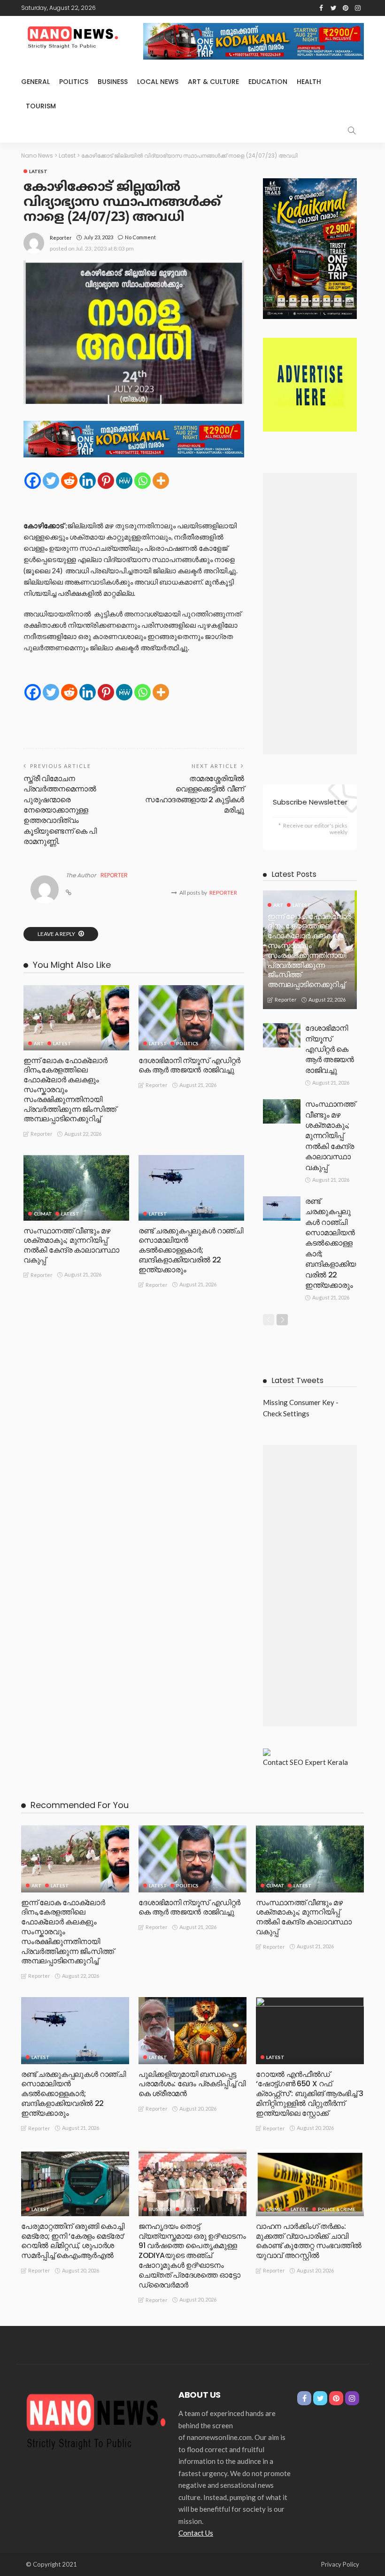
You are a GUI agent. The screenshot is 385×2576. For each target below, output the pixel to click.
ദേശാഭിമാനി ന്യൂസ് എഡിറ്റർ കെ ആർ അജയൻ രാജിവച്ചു (189, 1065)
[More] (161, 481)
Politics (74, 82)
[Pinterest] (106, 481)
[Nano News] (96, 2419)
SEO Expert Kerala (319, 1762)
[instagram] (358, 8)
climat (43, 1214)
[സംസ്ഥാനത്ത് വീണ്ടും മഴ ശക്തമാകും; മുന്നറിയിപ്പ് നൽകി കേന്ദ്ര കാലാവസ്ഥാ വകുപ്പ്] (76, 1188)
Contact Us (196, 2533)
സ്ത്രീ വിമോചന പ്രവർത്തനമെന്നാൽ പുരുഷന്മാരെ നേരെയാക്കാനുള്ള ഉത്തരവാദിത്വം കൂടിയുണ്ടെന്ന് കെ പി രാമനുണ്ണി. (60, 810)
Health (309, 82)
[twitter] (333, 8)
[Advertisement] (310, 614)
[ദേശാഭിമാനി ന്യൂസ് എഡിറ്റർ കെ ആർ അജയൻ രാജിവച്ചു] (191, 1018)
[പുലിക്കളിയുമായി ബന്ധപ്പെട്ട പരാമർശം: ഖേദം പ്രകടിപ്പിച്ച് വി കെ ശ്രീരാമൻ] (192, 2030)
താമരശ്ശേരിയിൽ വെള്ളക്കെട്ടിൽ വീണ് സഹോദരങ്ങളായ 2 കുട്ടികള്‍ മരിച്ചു (195, 794)
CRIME (274, 2209)
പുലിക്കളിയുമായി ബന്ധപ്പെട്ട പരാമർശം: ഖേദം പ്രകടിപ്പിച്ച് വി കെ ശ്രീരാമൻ (192, 2084)
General (35, 82)
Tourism (41, 106)
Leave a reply (57, 934)
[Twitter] (51, 481)
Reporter (61, 238)
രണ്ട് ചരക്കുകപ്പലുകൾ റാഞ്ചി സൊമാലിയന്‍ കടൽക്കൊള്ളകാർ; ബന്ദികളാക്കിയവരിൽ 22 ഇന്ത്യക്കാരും (191, 1250)
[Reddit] (69, 481)
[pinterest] (346, 8)
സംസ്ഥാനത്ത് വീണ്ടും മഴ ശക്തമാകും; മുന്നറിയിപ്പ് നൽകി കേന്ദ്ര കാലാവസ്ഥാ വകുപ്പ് (71, 1245)
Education (268, 82)
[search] (352, 130)
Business (113, 82)
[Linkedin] (88, 481)
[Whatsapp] (142, 481)
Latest (38, 171)
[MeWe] (124, 481)
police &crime (337, 2209)
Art (39, 1043)
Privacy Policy (340, 2564)
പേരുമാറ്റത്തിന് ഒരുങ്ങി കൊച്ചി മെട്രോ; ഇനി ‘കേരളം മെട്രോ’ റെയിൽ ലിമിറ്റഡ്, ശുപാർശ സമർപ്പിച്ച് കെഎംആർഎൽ (73, 2241)
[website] (69, 893)
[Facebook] (33, 481)
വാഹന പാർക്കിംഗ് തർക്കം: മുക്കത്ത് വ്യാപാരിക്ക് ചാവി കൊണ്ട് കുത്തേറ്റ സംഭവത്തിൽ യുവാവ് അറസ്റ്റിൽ (309, 2241)
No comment (140, 237)
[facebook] (321, 8)
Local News (158, 82)
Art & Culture (213, 82)
